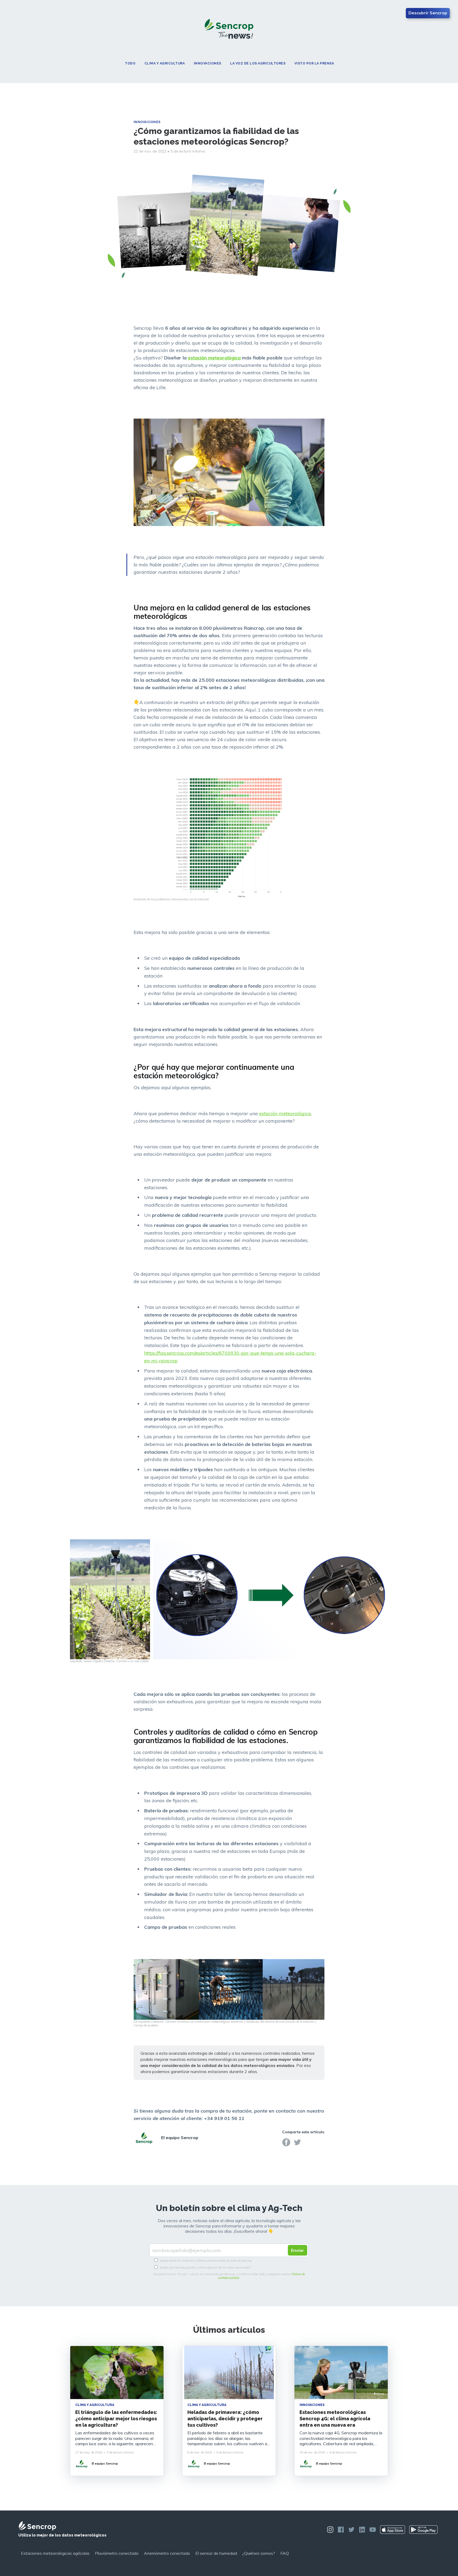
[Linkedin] (362, 2530)
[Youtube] (373, 2530)
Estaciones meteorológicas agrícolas (55, 2553)
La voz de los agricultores (258, 64)
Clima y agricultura (165, 64)
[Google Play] (423, 2530)
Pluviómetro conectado (117, 2553)
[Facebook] (286, 2142)
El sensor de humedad (216, 2553)
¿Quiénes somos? (259, 2553)
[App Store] (393, 2530)
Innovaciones (208, 64)
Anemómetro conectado (167, 2553)
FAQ (285, 2553)
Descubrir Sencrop (428, 13)
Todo (130, 64)
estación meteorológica (285, 1113)
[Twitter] (297, 2142)
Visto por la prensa (314, 64)
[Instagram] (330, 2530)
